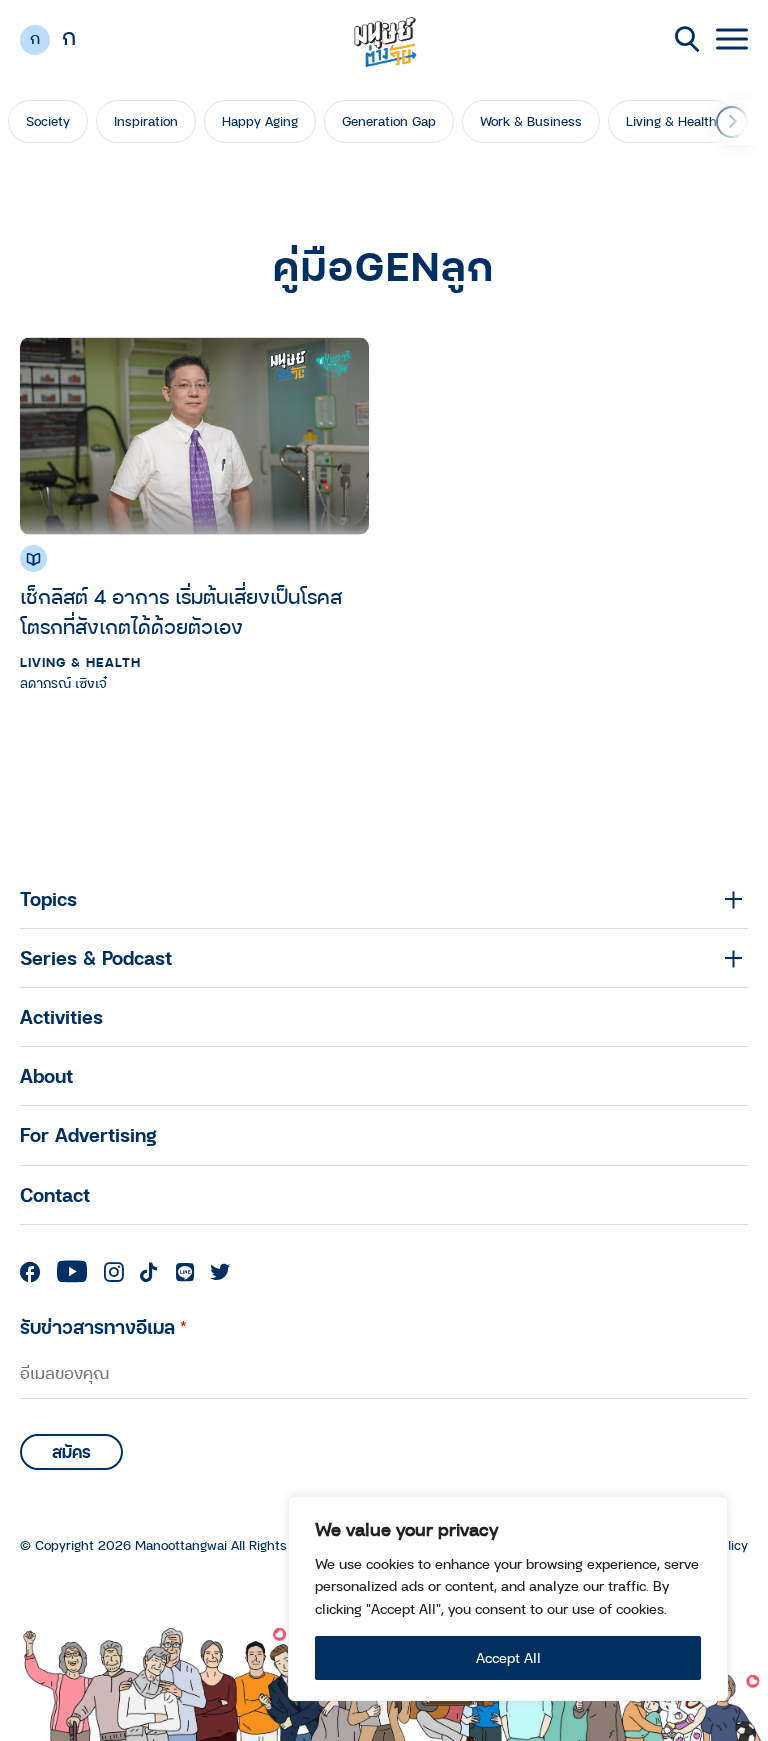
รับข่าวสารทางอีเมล (103, 1326)
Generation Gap (389, 121)
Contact (55, 1194)
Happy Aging (260, 121)
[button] (732, 122)
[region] (508, 1598)
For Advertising (88, 1134)
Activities (61, 1016)
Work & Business (531, 121)
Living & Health (671, 121)
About (46, 1075)
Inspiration (146, 121)
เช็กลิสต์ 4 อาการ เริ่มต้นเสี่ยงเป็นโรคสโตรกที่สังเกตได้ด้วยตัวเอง (181, 611)
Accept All (508, 1657)
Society (48, 121)
